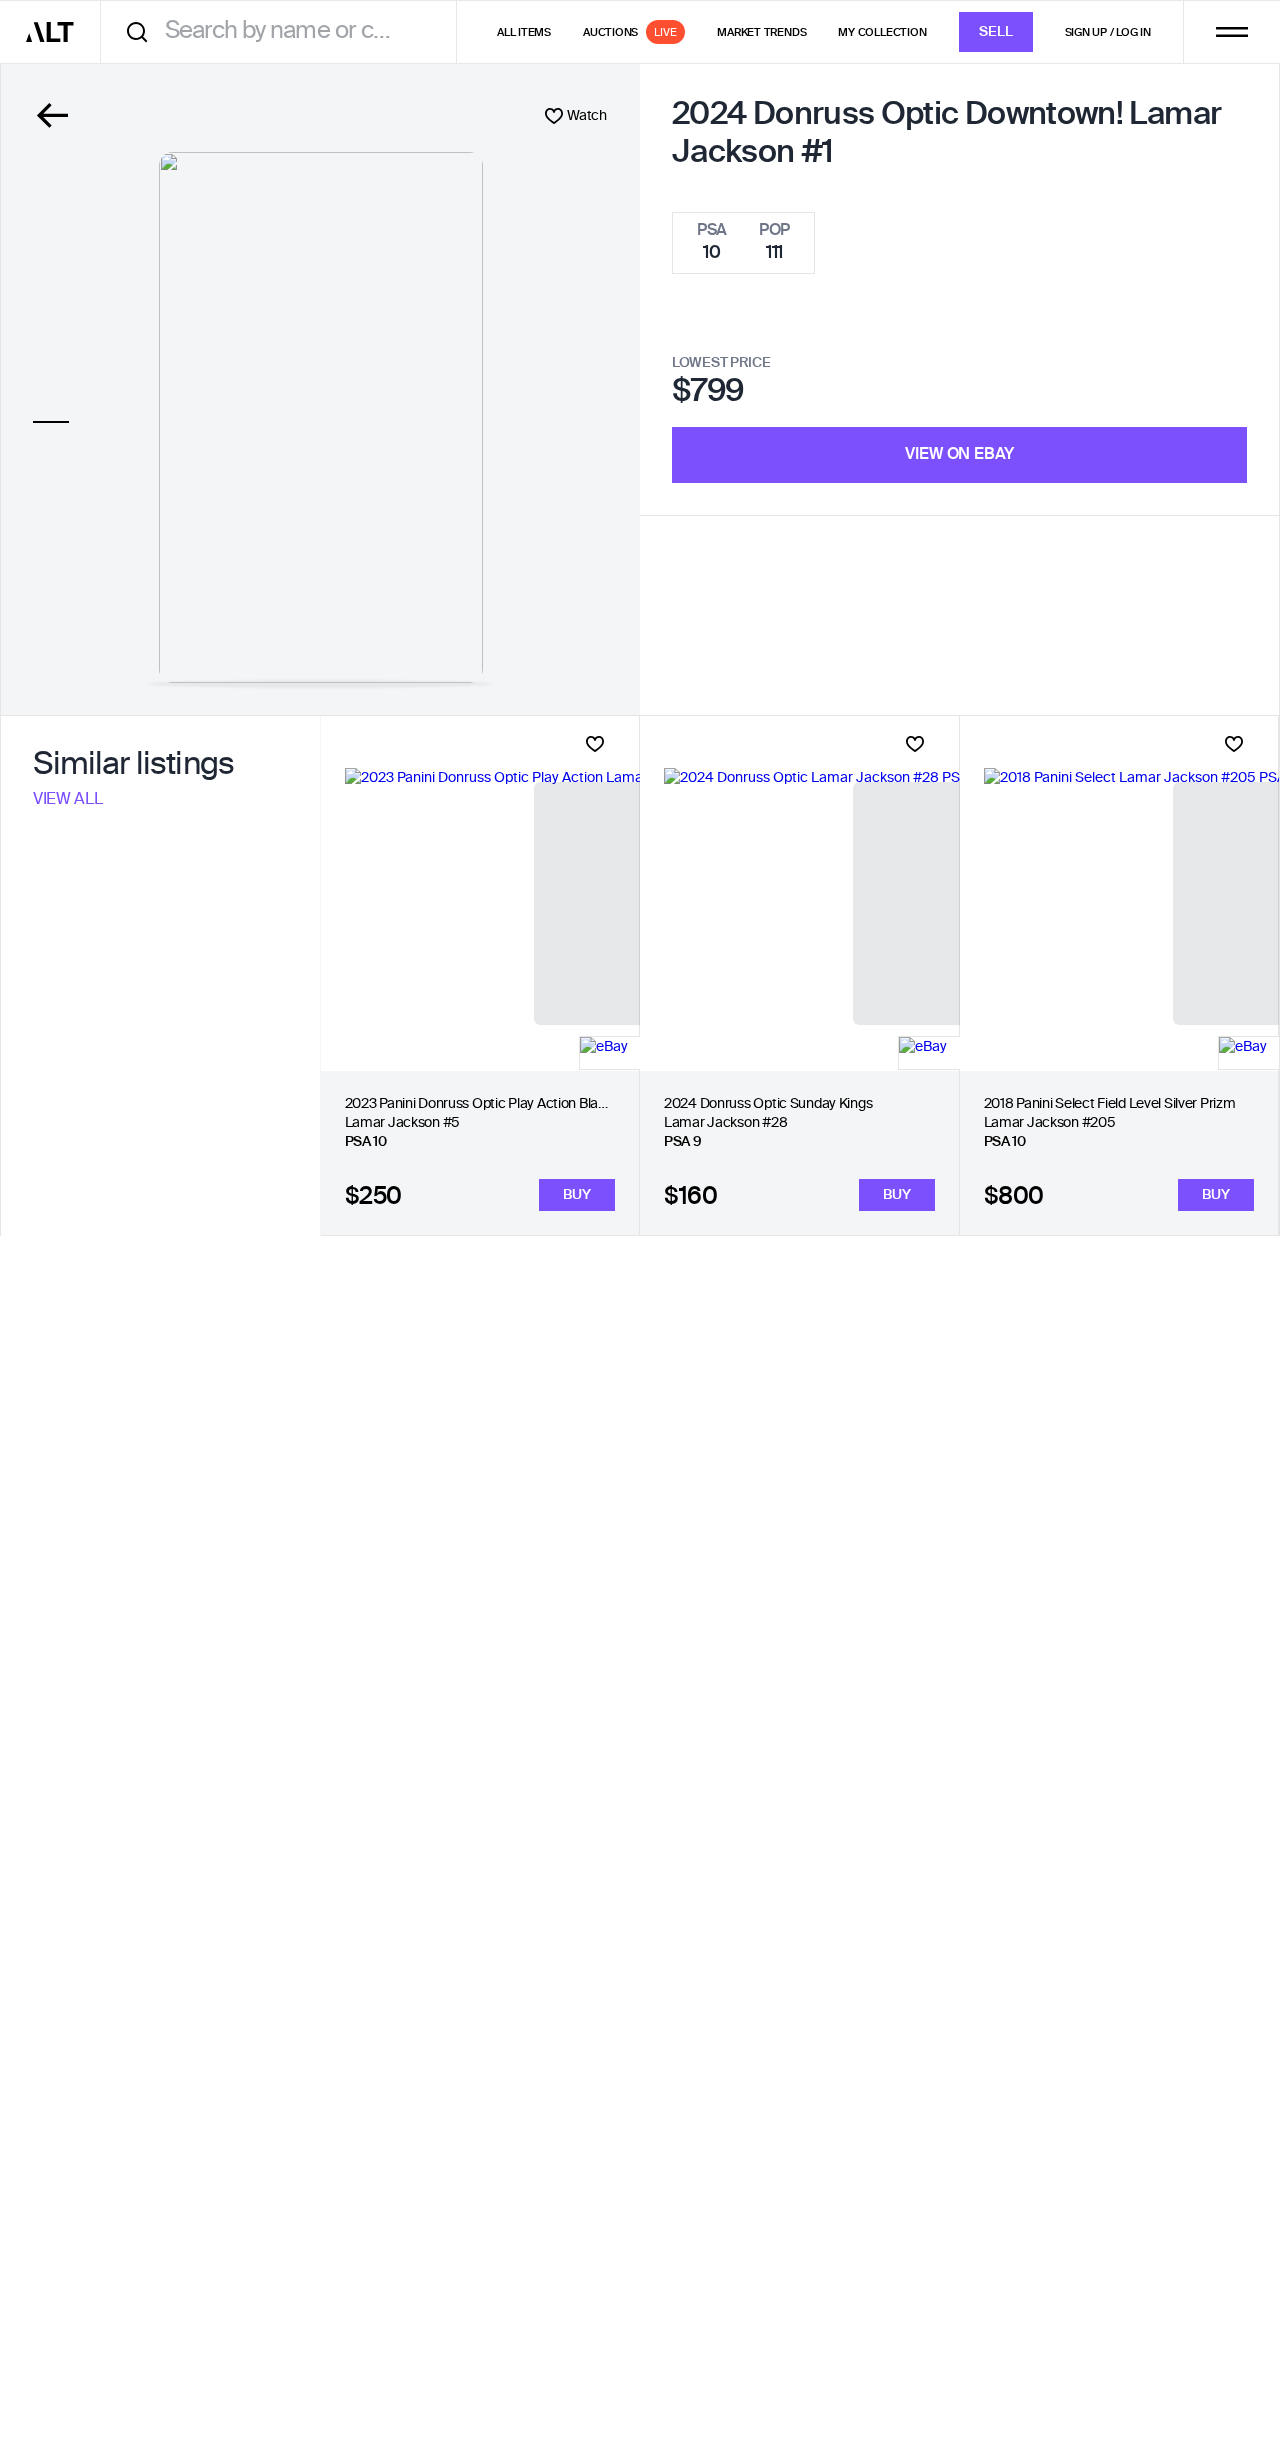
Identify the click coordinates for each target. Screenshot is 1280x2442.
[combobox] (285, 31)
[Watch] (595, 744)
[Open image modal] (321, 417)
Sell (996, 32)
